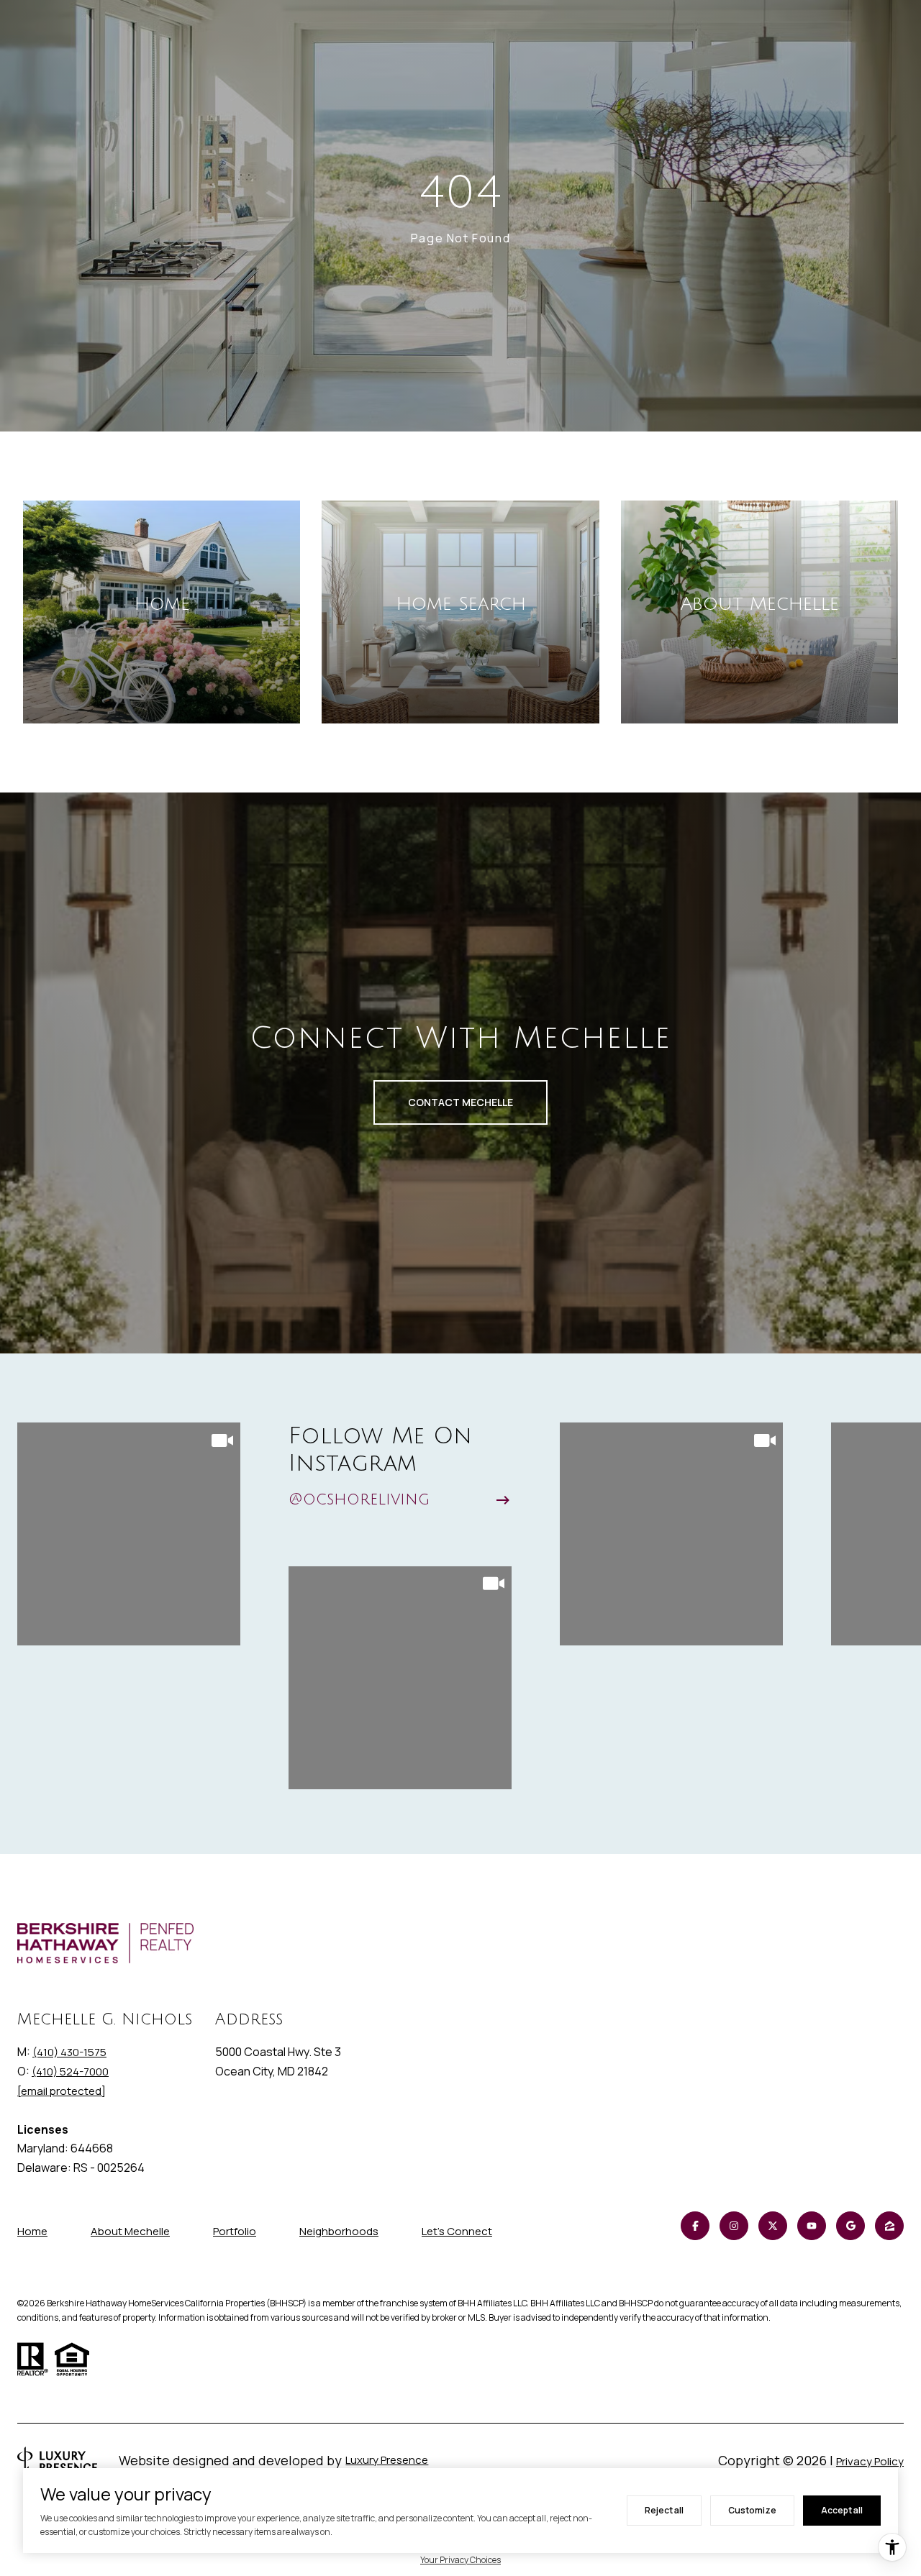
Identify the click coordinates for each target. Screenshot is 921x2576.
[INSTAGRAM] (734, 2226)
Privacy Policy (870, 2461)
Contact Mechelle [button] (460, 1102)
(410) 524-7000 (70, 2072)
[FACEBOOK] (695, 2226)
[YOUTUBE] (812, 2226)
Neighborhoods (339, 2231)
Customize (752, 2510)
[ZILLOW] (889, 2226)
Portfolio (235, 2231)
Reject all (664, 2510)
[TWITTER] (773, 2226)
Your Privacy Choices (460, 2560)
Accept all (842, 2510)
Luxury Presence (387, 2460)
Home (32, 2231)
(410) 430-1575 (69, 2052)
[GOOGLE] (850, 2226)
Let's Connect (457, 2232)
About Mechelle (130, 2231)
